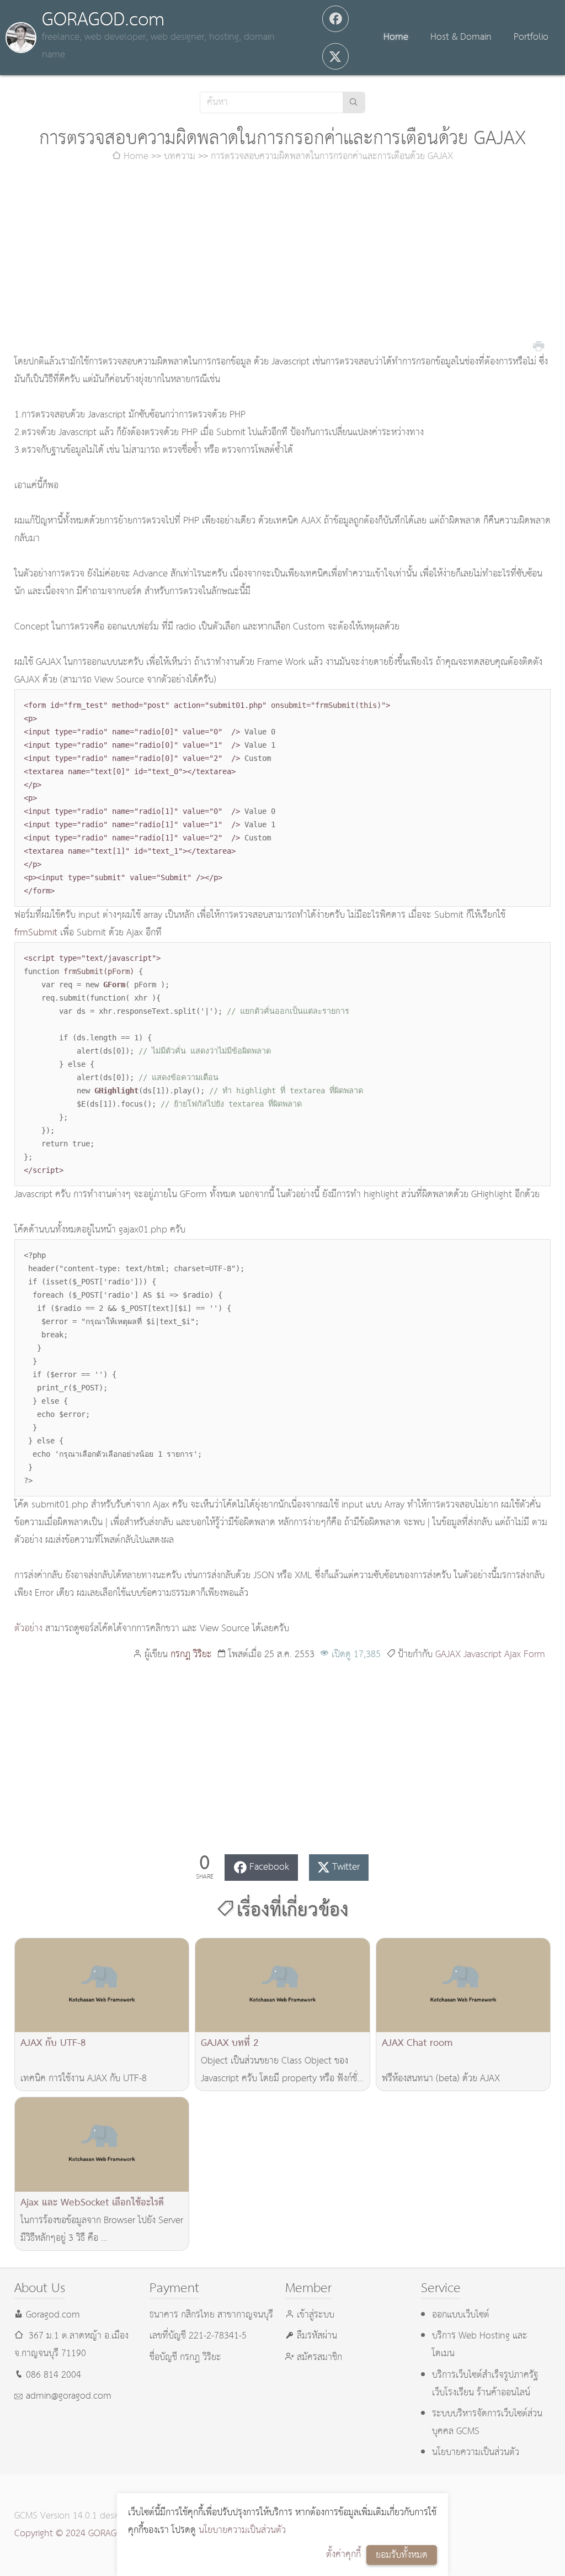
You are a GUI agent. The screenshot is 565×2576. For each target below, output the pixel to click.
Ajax (513, 1655)
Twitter (346, 1867)
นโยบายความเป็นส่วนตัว (242, 2530)
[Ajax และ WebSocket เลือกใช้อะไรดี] (102, 2144)
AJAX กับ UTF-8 (53, 2043)
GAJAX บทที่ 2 (230, 2043)
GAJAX (448, 1655)
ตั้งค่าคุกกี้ (343, 2555)
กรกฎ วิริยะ (191, 1655)
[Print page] (539, 345)
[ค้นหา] (354, 102)
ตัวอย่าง (28, 1629)
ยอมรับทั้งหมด (402, 2555)
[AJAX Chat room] (463, 1985)
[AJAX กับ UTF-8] (102, 1985)
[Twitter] (335, 56)
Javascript (483, 1655)
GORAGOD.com (103, 20)
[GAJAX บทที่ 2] (282, 1985)
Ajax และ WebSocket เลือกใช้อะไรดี (92, 2203)
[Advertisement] (283, 260)
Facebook (269, 1867)
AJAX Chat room (417, 2043)
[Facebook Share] (335, 19)
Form (534, 1655)
